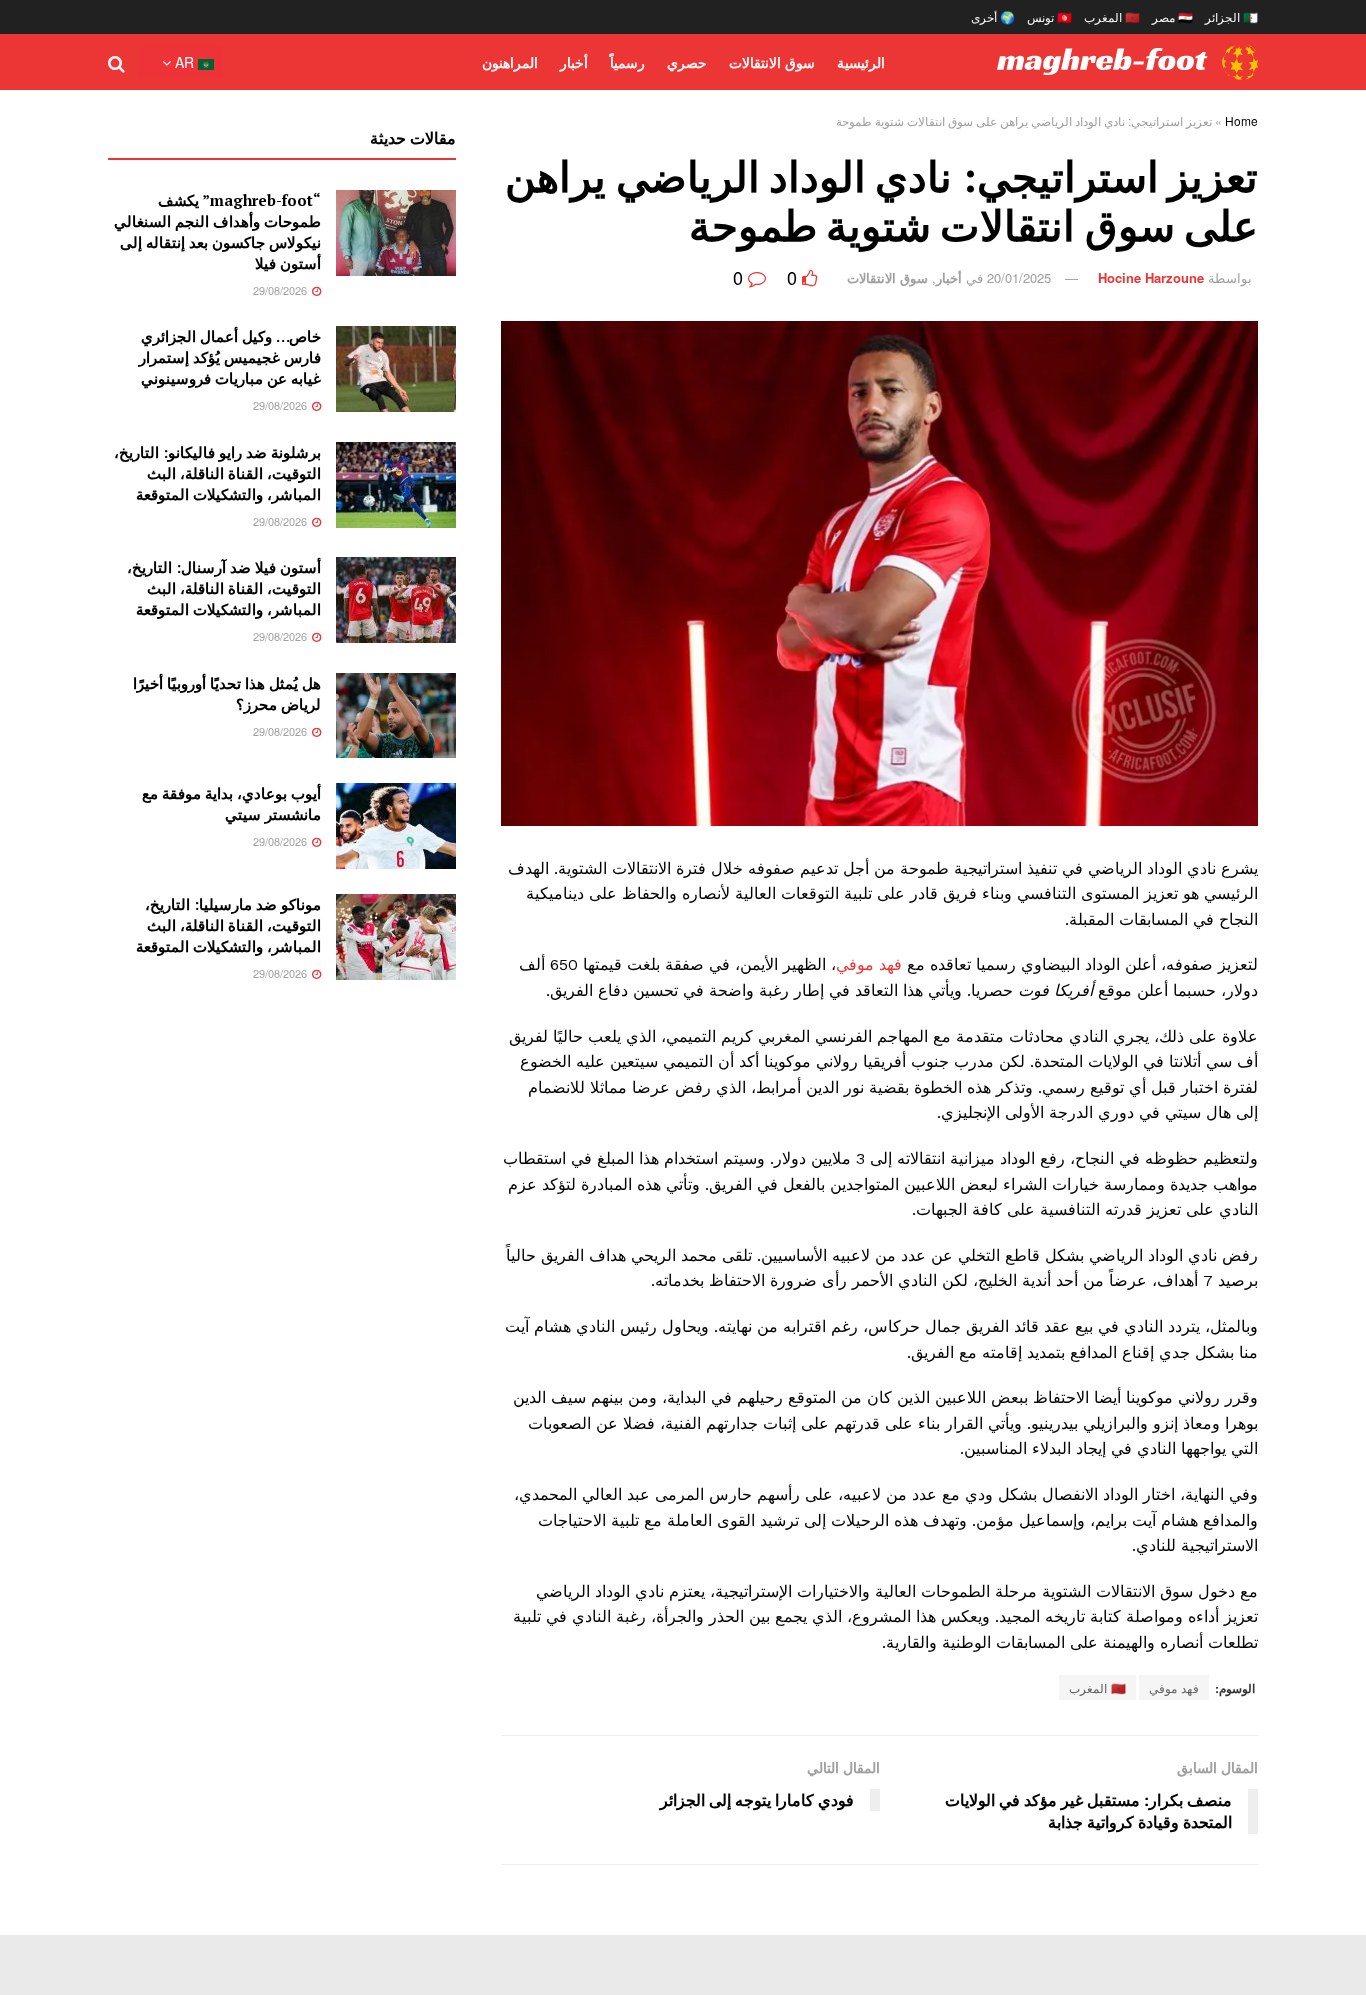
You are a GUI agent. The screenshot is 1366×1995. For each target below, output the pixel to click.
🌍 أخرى (993, 16)
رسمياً (627, 62)
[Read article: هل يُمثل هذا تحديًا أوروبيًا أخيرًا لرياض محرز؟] (396, 716)
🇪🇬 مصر (1172, 16)
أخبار (574, 62)
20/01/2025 (1019, 277)
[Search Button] (116, 62)
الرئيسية (861, 62)
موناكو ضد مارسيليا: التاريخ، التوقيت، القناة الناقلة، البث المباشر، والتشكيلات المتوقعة (228, 925)
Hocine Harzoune (1151, 277)
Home (1241, 120)
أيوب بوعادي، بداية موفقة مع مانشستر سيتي (231, 803)
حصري (687, 62)
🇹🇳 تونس (1049, 16)
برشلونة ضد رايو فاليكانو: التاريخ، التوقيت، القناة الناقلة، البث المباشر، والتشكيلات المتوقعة (217, 473)
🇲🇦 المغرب (1112, 16)
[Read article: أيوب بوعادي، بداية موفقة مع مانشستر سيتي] (396, 826)
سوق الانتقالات (772, 62)
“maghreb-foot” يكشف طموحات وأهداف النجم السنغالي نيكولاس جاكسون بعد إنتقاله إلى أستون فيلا (217, 231)
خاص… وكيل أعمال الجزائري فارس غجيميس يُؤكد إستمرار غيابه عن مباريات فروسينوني (230, 357)
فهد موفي (869, 964)
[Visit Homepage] (1127, 62)
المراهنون (510, 62)
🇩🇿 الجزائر (1231, 16)
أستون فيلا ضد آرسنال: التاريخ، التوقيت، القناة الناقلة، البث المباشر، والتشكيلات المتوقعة (224, 588)
